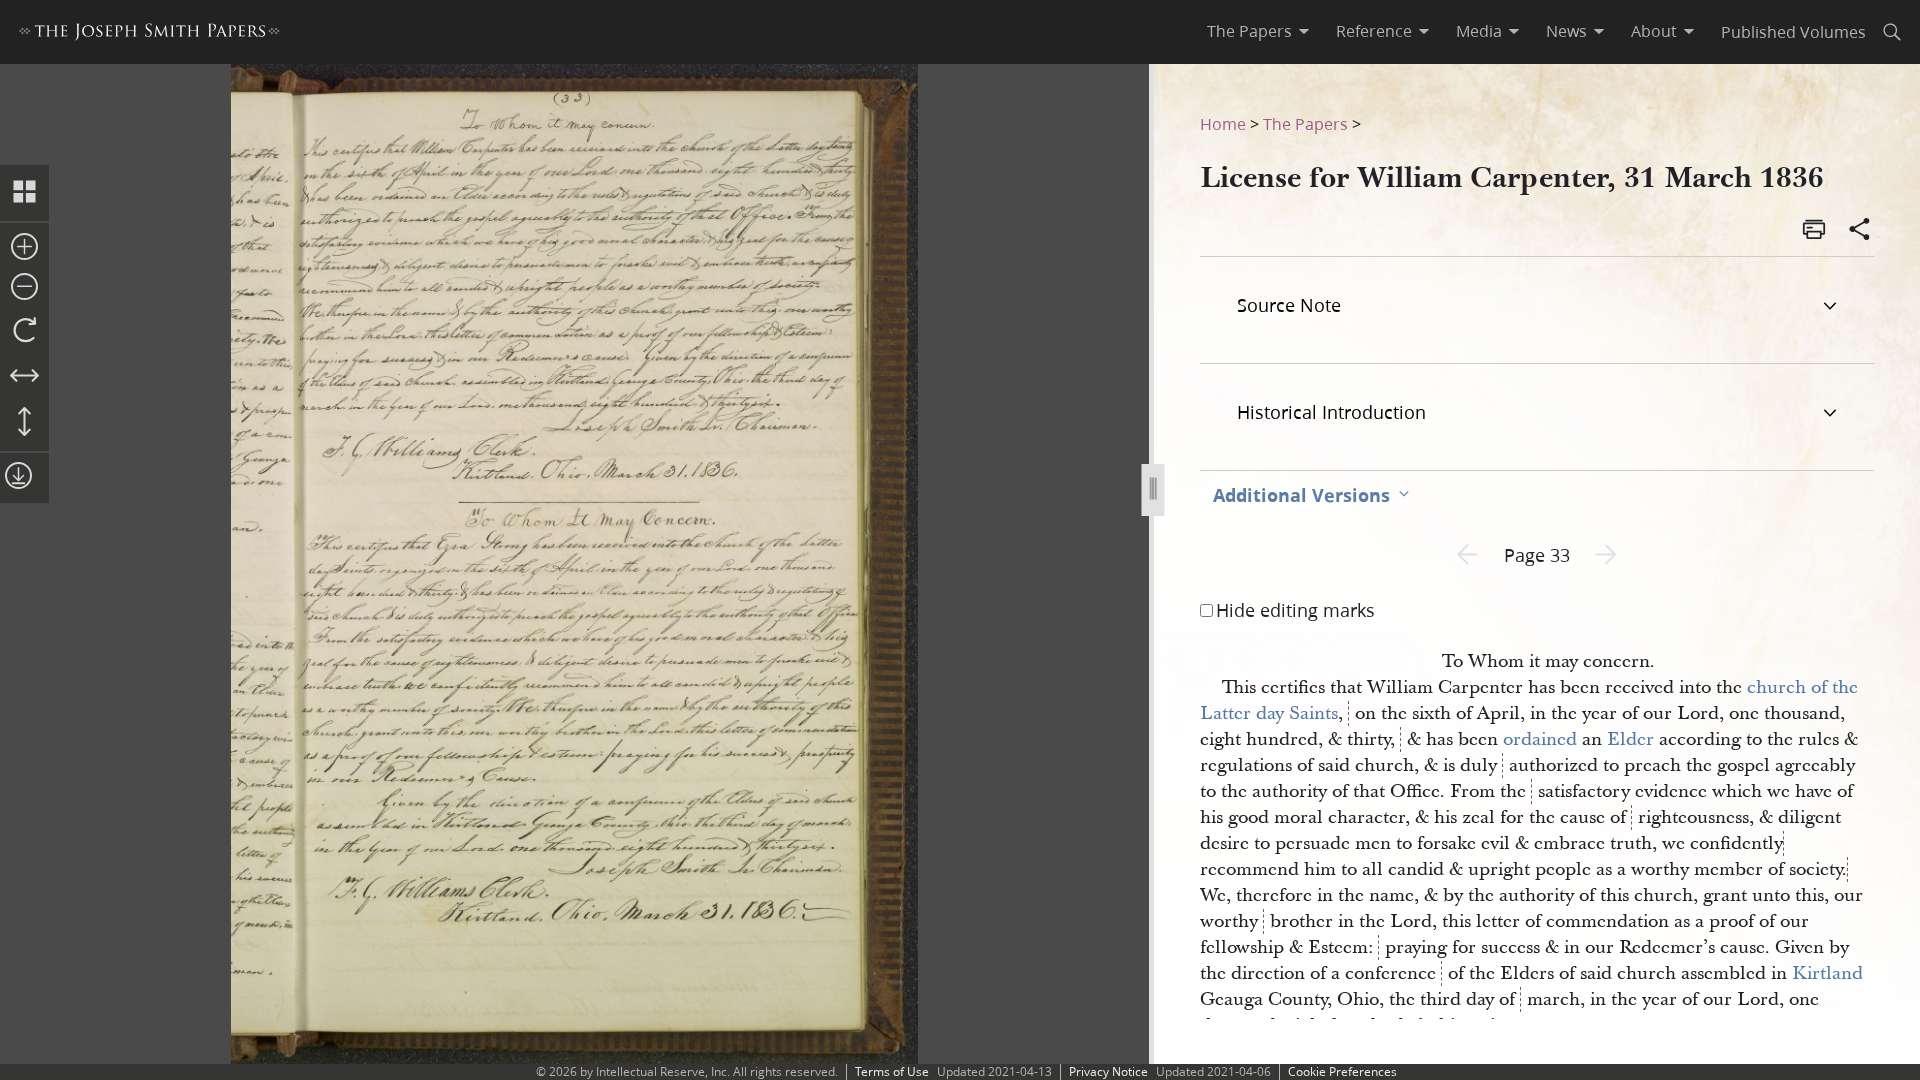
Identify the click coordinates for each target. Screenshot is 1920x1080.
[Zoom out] (24, 288)
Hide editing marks (1295, 610)
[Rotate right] (24, 331)
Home (1223, 123)
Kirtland (1827, 973)
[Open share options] (1860, 231)
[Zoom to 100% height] (24, 423)
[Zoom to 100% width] (24, 377)
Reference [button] (1374, 31)
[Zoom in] (24, 248)
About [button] (1654, 31)
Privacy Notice (1108, 1071)
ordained (1540, 739)
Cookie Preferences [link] (1342, 1071)
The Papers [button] (1249, 31)
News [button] (1566, 31)
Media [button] (1479, 31)
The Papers (1305, 123)
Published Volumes (1793, 31)
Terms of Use (892, 1071)
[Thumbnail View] (24, 193)
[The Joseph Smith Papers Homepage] (149, 34)
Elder (1630, 739)
